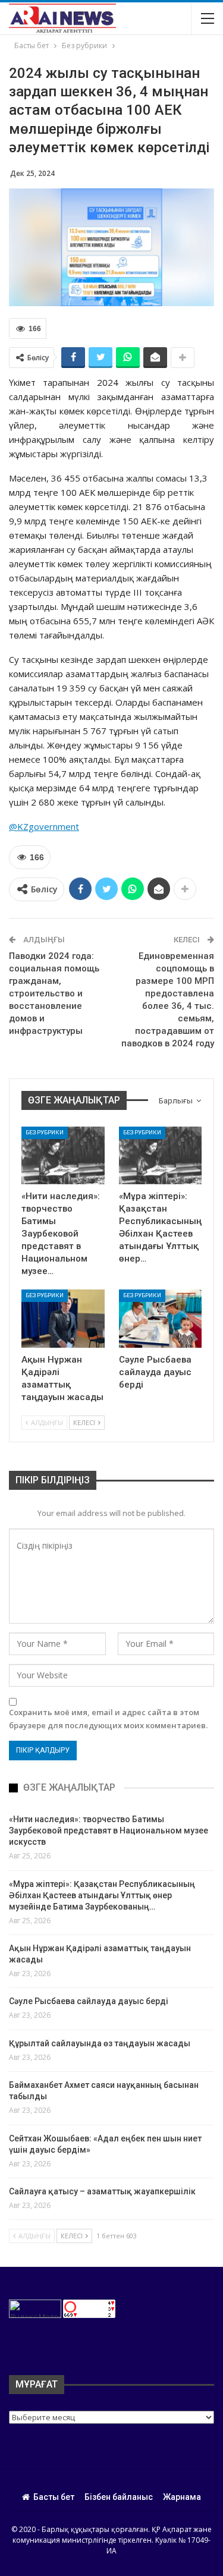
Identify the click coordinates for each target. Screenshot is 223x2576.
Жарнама (182, 2497)
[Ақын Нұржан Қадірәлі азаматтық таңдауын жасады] (63, 1319)
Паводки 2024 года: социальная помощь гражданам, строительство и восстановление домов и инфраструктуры (54, 993)
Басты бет (54, 2497)
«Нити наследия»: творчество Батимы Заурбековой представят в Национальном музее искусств (109, 1830)
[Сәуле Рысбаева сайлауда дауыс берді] (161, 1319)
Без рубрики (45, 1132)
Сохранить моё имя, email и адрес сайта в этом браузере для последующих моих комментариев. (108, 1719)
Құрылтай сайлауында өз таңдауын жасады (100, 2043)
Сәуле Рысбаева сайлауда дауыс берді (89, 2001)
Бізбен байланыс (119, 2497)
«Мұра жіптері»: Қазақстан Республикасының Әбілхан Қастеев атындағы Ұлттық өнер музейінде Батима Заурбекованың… (102, 1895)
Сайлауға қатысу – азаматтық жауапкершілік (102, 2191)
